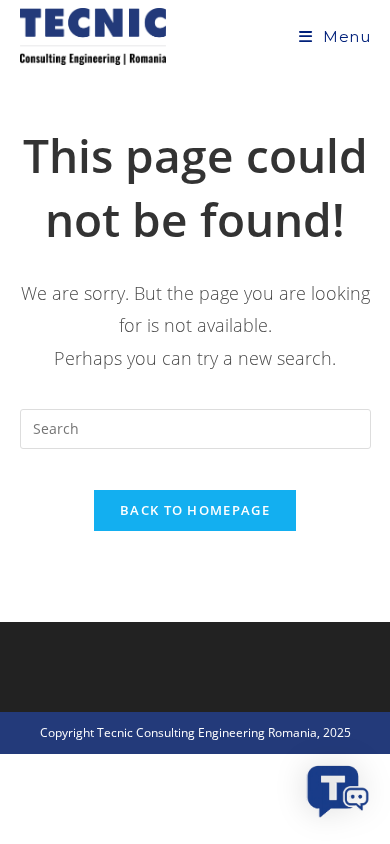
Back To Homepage (195, 510)
